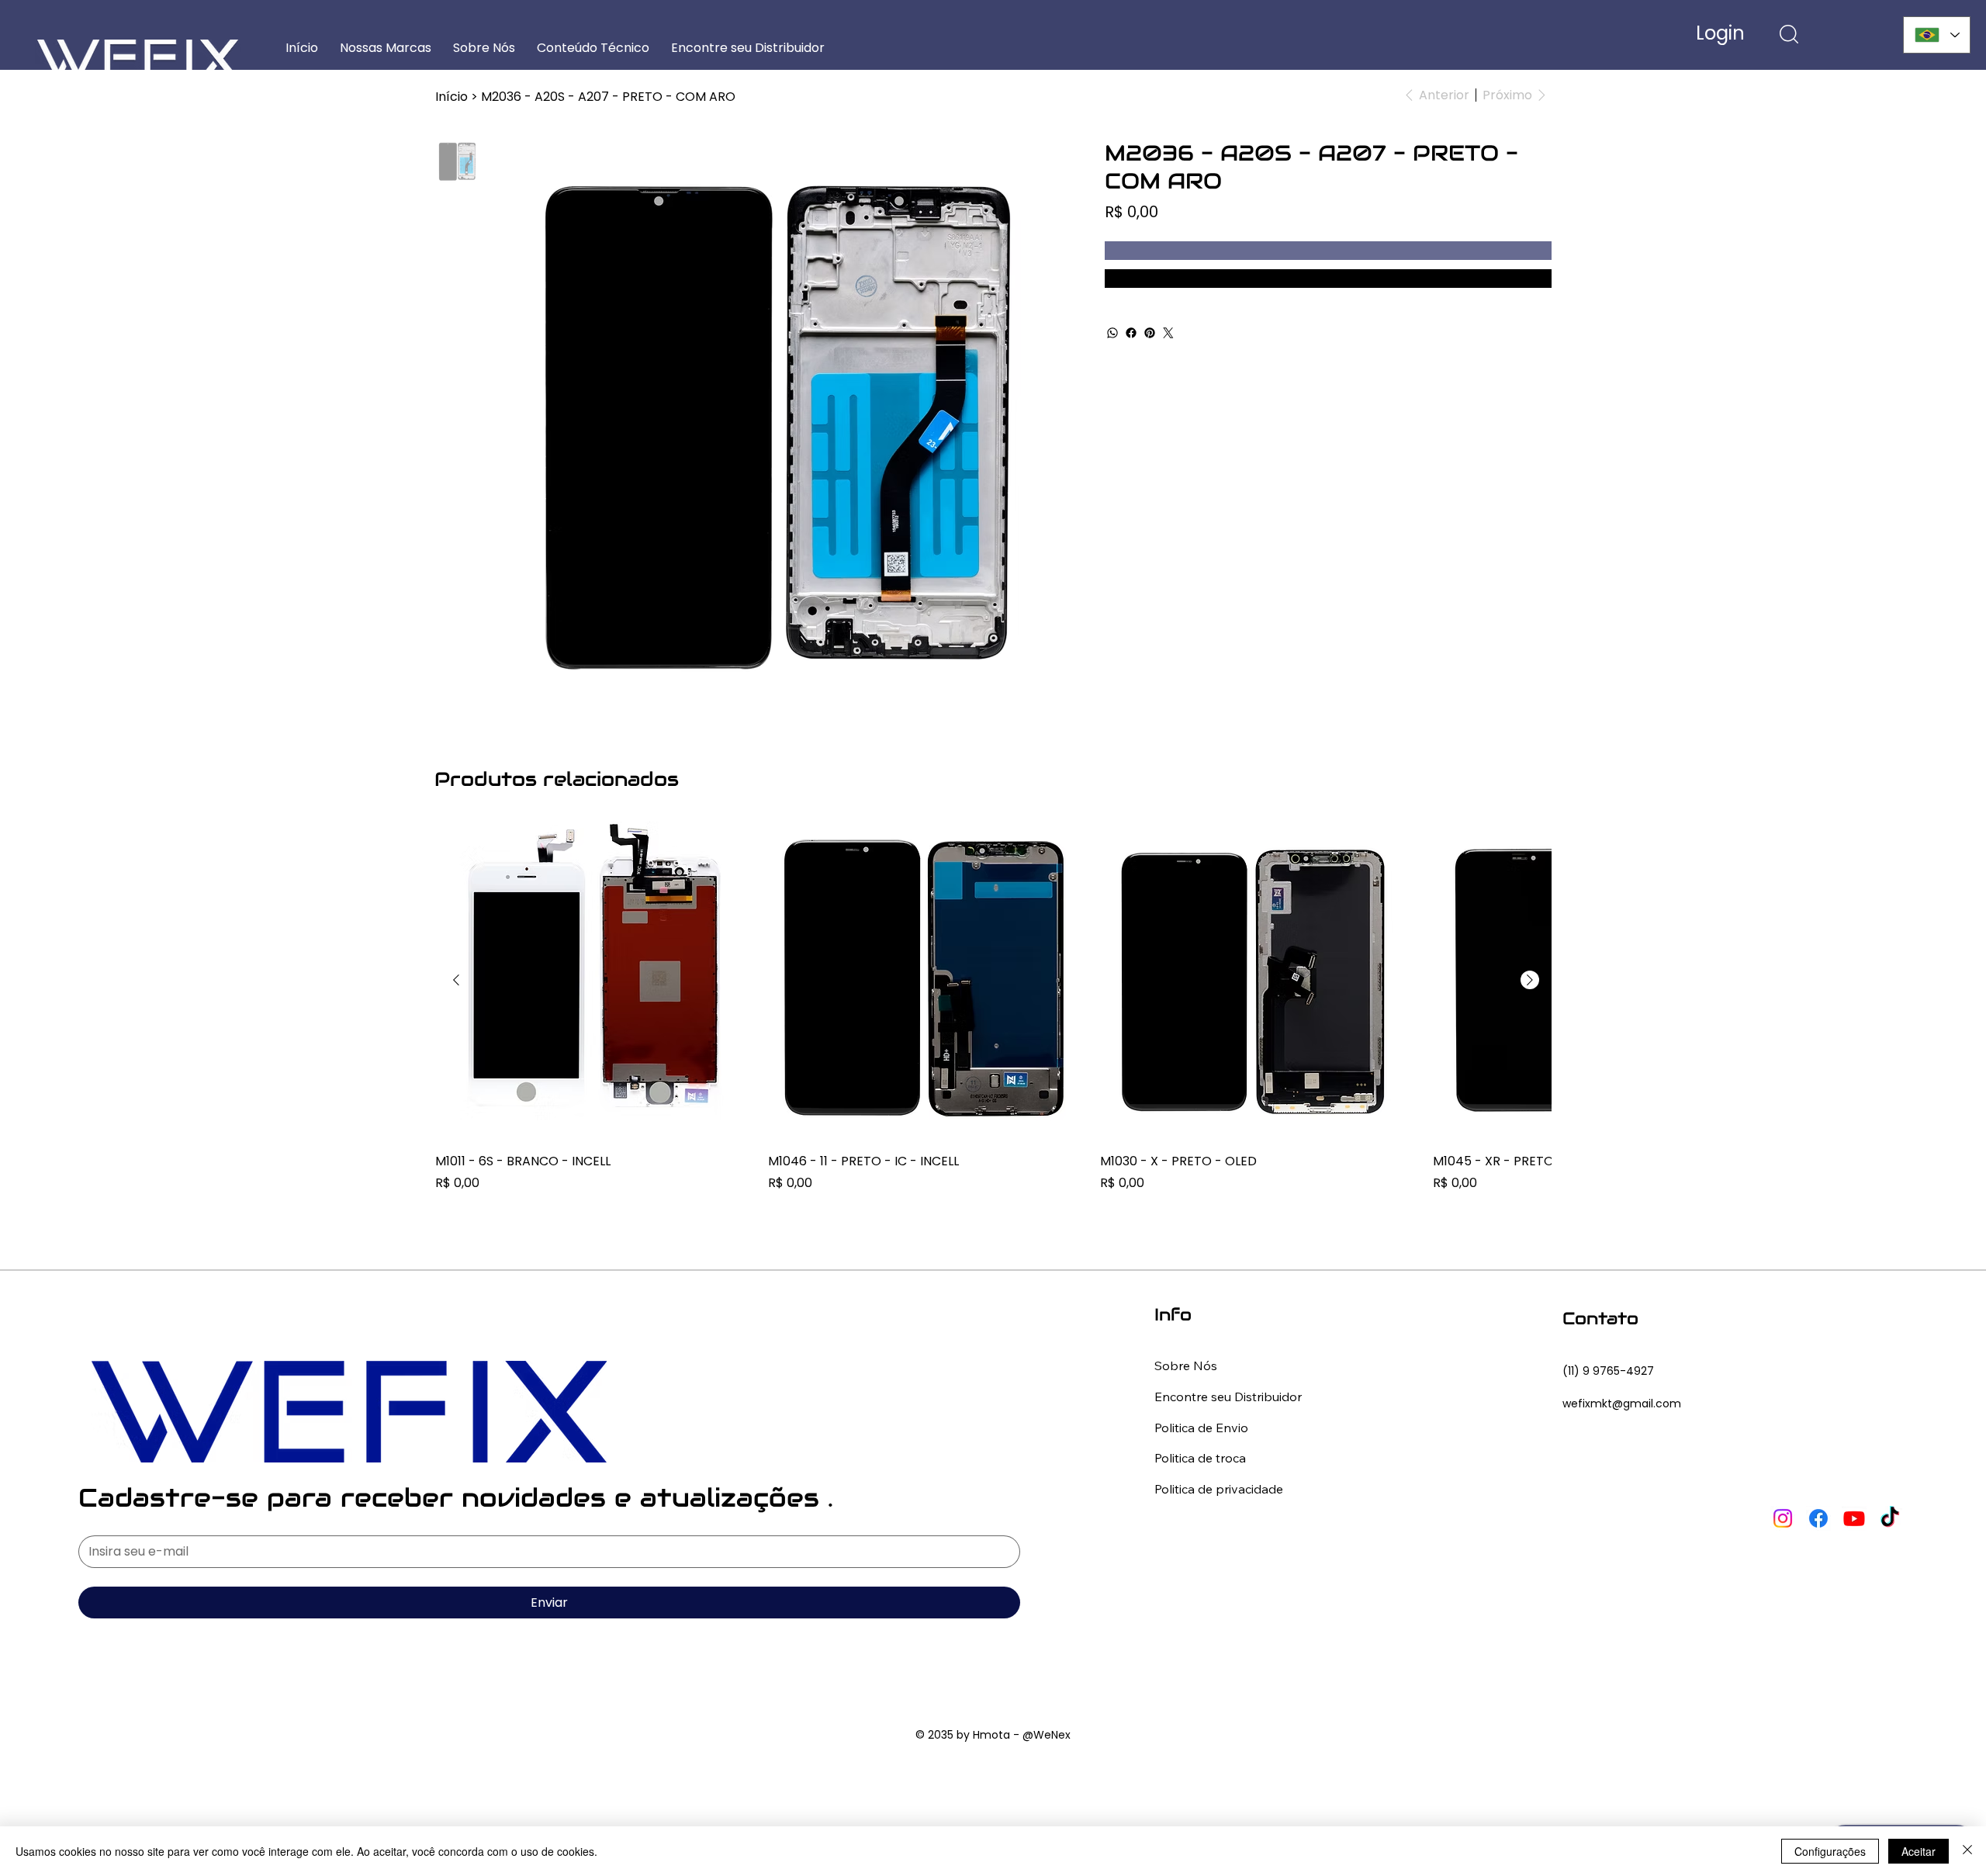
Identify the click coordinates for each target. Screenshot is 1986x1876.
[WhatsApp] (1112, 333)
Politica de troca (1200, 1458)
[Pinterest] (1150, 333)
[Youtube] (1854, 1518)
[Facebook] (1131, 333)
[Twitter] (1168, 333)
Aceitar (1919, 1851)
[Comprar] (1328, 279)
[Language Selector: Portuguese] (1937, 35)
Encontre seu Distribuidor (1228, 1397)
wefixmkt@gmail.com (1622, 1404)
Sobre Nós (1186, 1365)
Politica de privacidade (1219, 1489)
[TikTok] (1890, 1518)
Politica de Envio (1201, 1428)
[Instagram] (1783, 1518)
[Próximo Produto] (1530, 980)
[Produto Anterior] (456, 980)
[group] (993, 1017)
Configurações (1830, 1851)
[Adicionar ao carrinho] (1328, 251)
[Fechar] (1967, 1851)
